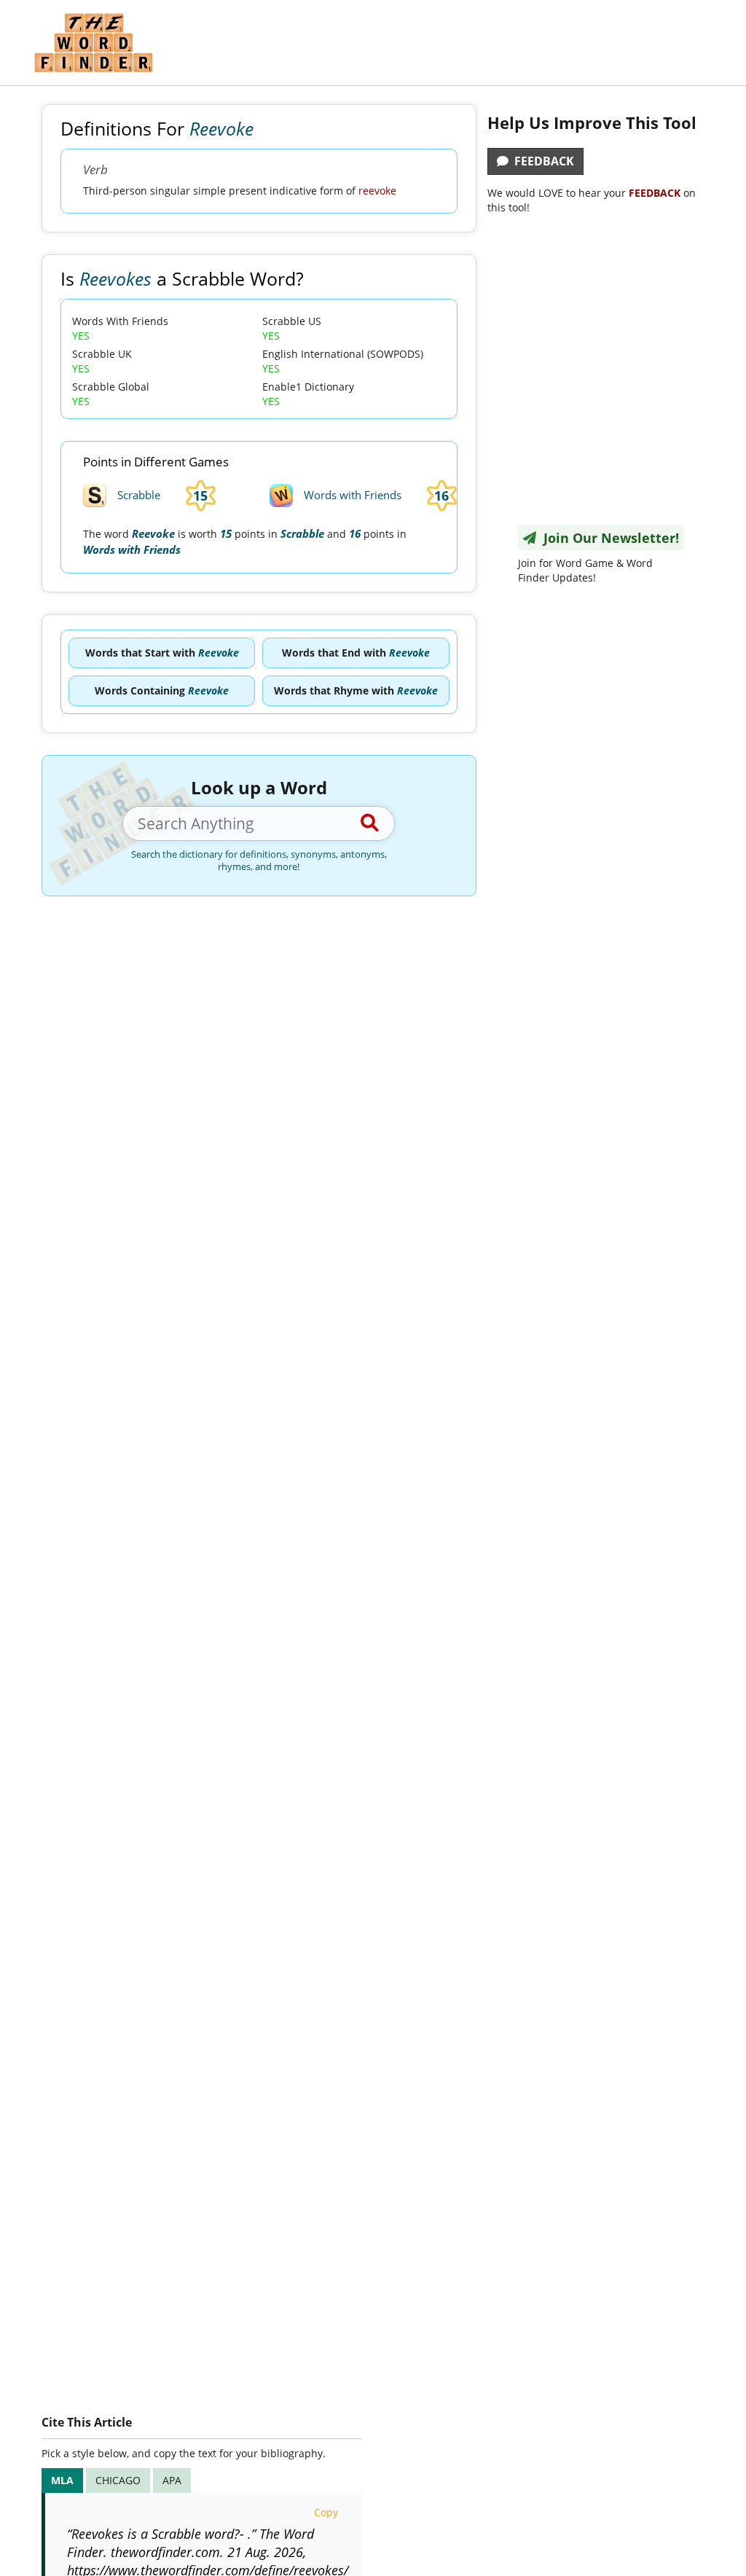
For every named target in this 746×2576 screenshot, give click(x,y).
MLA (62, 2480)
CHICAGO (118, 2480)
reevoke (377, 191)
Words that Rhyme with (356, 690)
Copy (326, 2512)
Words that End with (356, 653)
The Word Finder (93, 43)
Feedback (541, 161)
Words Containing (162, 690)
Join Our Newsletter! (608, 538)
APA (172, 2480)
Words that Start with (162, 653)
